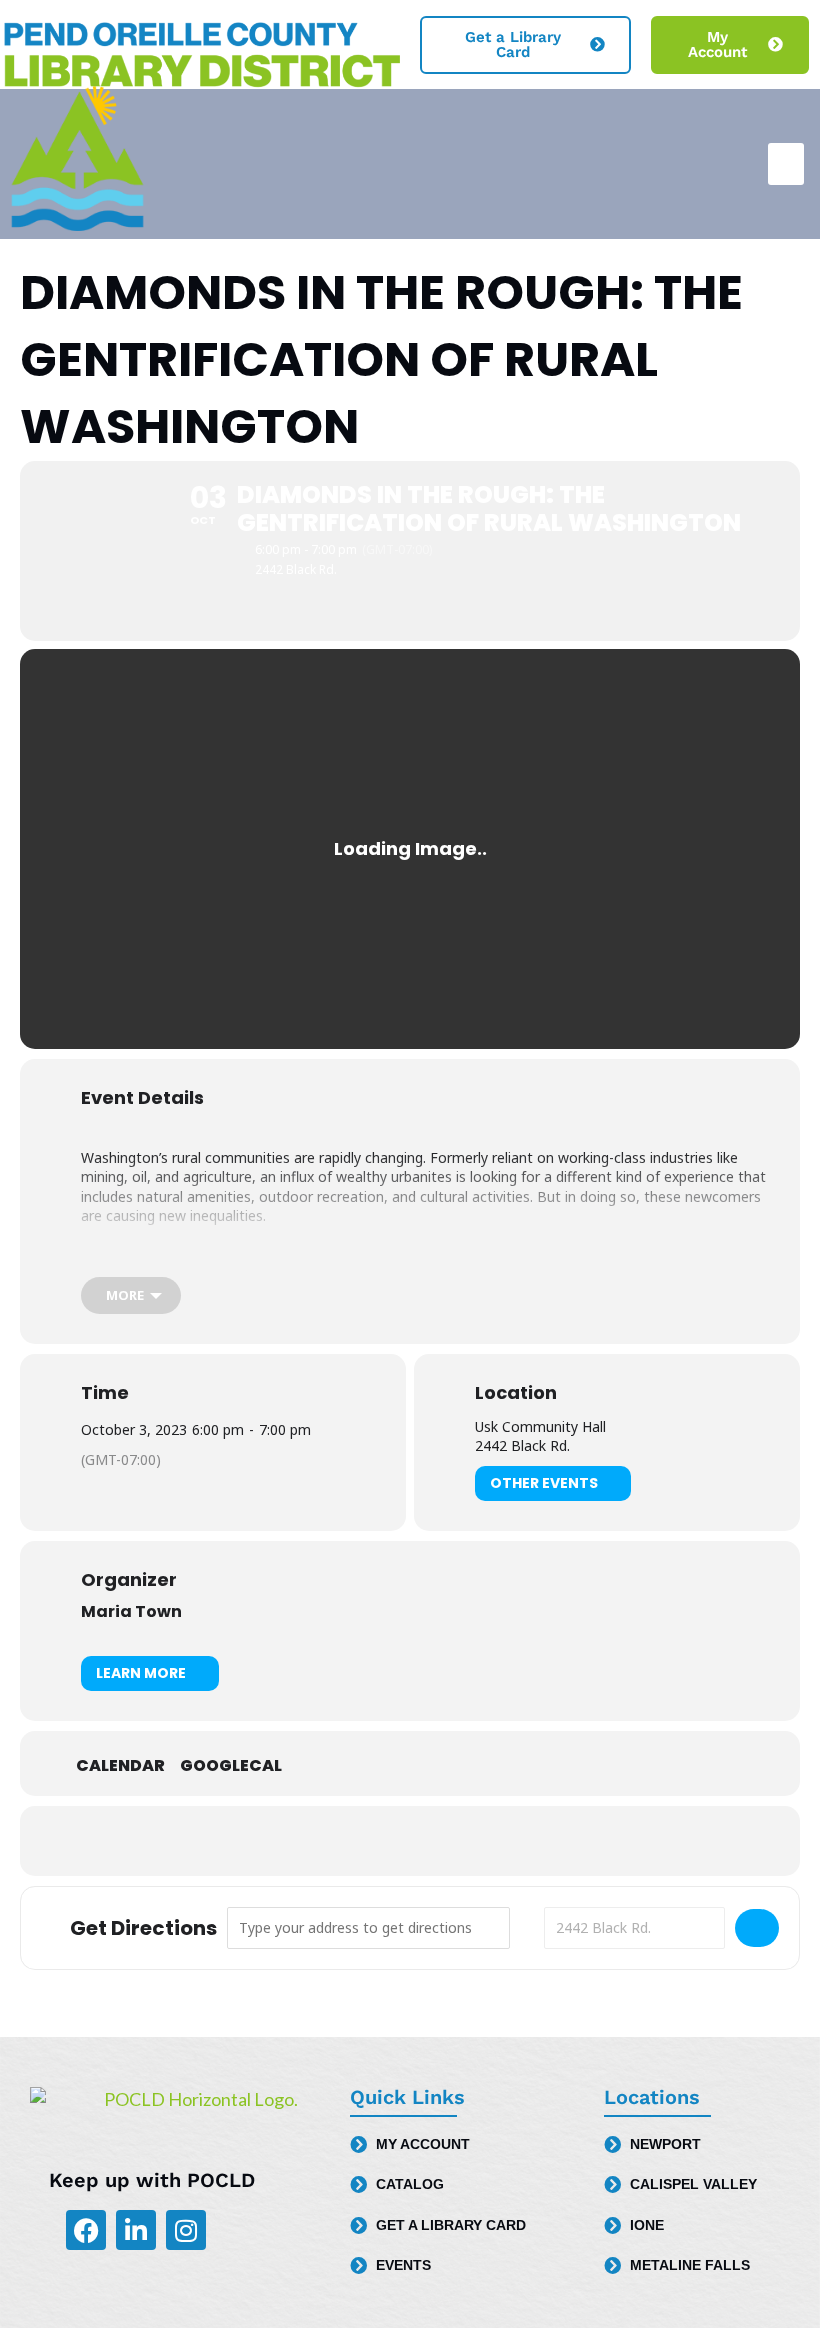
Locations (652, 2097)
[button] (786, 164)
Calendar (120, 1766)
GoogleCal (231, 1766)
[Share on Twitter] (410, 1841)
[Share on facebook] (360, 1841)
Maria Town (131, 1611)
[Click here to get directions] (757, 1928)
